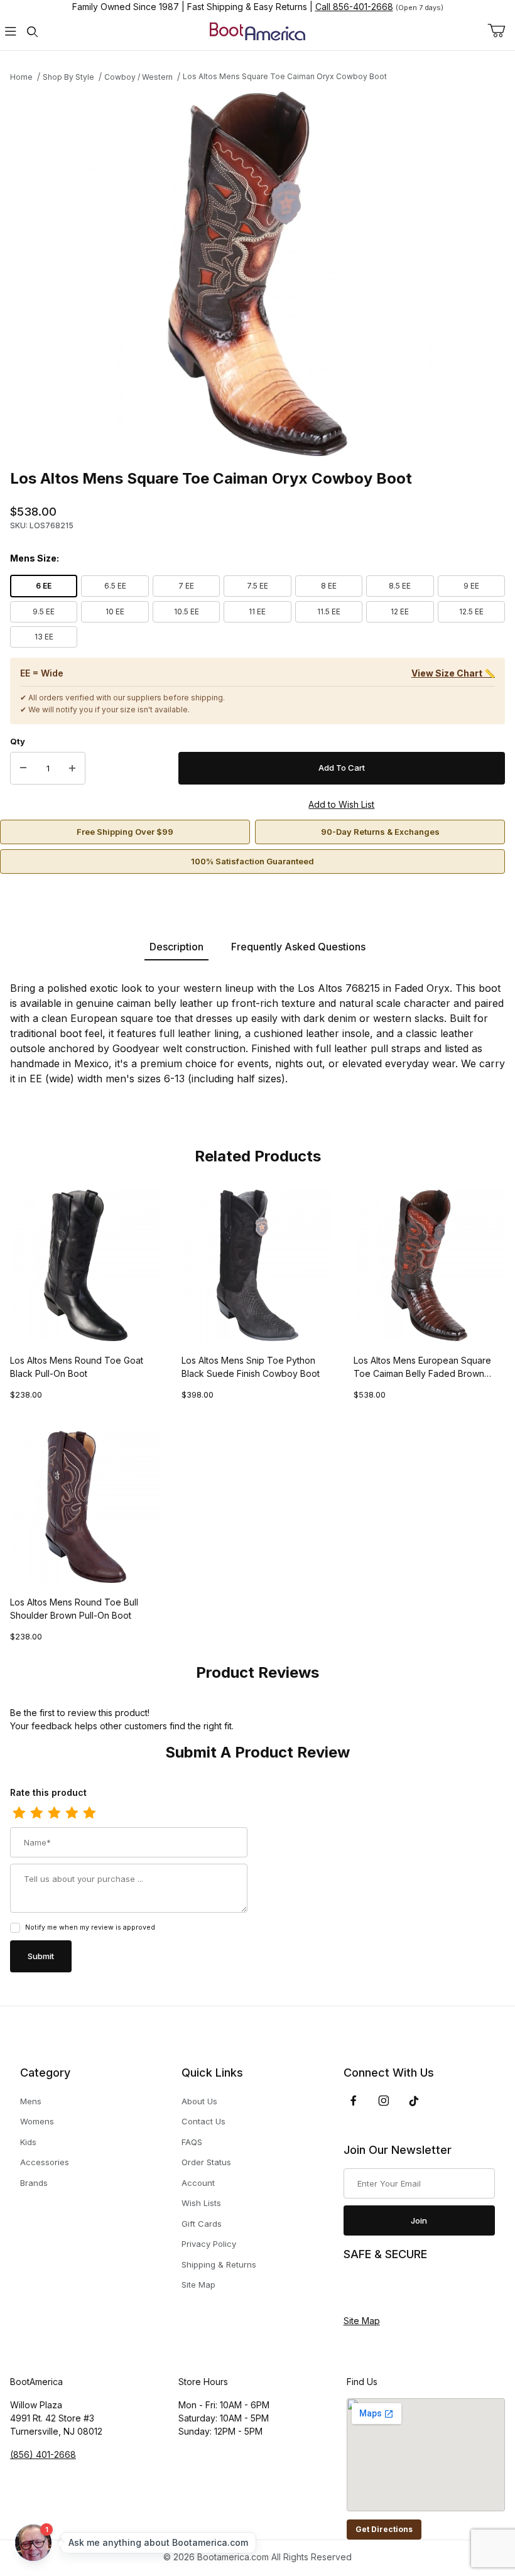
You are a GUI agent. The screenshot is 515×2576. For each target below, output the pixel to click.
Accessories (45, 2162)
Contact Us (203, 2121)
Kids (28, 2142)
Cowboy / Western (138, 77)
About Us (199, 2101)
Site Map (198, 2285)
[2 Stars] (36, 1813)
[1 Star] (19, 1813)
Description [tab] (176, 947)
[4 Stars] (72, 1813)
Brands (34, 2183)
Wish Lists (201, 2203)
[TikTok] (414, 2101)
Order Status (206, 2162)
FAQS (192, 2142)
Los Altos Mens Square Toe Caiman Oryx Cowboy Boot (285, 76)
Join (419, 2220)
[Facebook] (354, 2100)
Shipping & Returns (219, 2264)
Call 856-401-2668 (354, 7)
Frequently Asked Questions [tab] (298, 947)
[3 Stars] (54, 1813)
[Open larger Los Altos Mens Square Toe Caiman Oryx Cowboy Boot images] (257, 274)
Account (198, 2183)
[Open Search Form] (32, 32)
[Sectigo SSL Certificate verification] (379, 2288)
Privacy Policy (209, 2244)
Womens (37, 2121)
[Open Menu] (11, 32)
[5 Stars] (89, 1813)
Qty (18, 741)
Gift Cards (202, 2224)
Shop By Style (68, 77)
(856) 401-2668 (43, 2454)
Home (21, 77)
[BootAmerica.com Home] (257, 30)
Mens (31, 2101)
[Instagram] (384, 2100)
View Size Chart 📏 (453, 673)
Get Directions (384, 2529)
